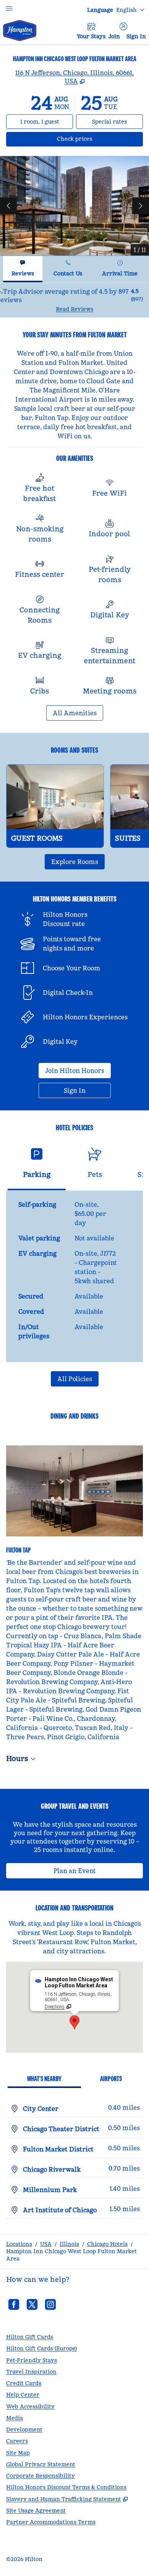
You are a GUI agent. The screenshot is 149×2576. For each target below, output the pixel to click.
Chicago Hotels (107, 2244)
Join (114, 36)
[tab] (23, 269)
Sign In (136, 36)
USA (46, 2244)
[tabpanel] (74, 300)
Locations (19, 2244)
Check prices (95, 139)
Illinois (69, 2244)
